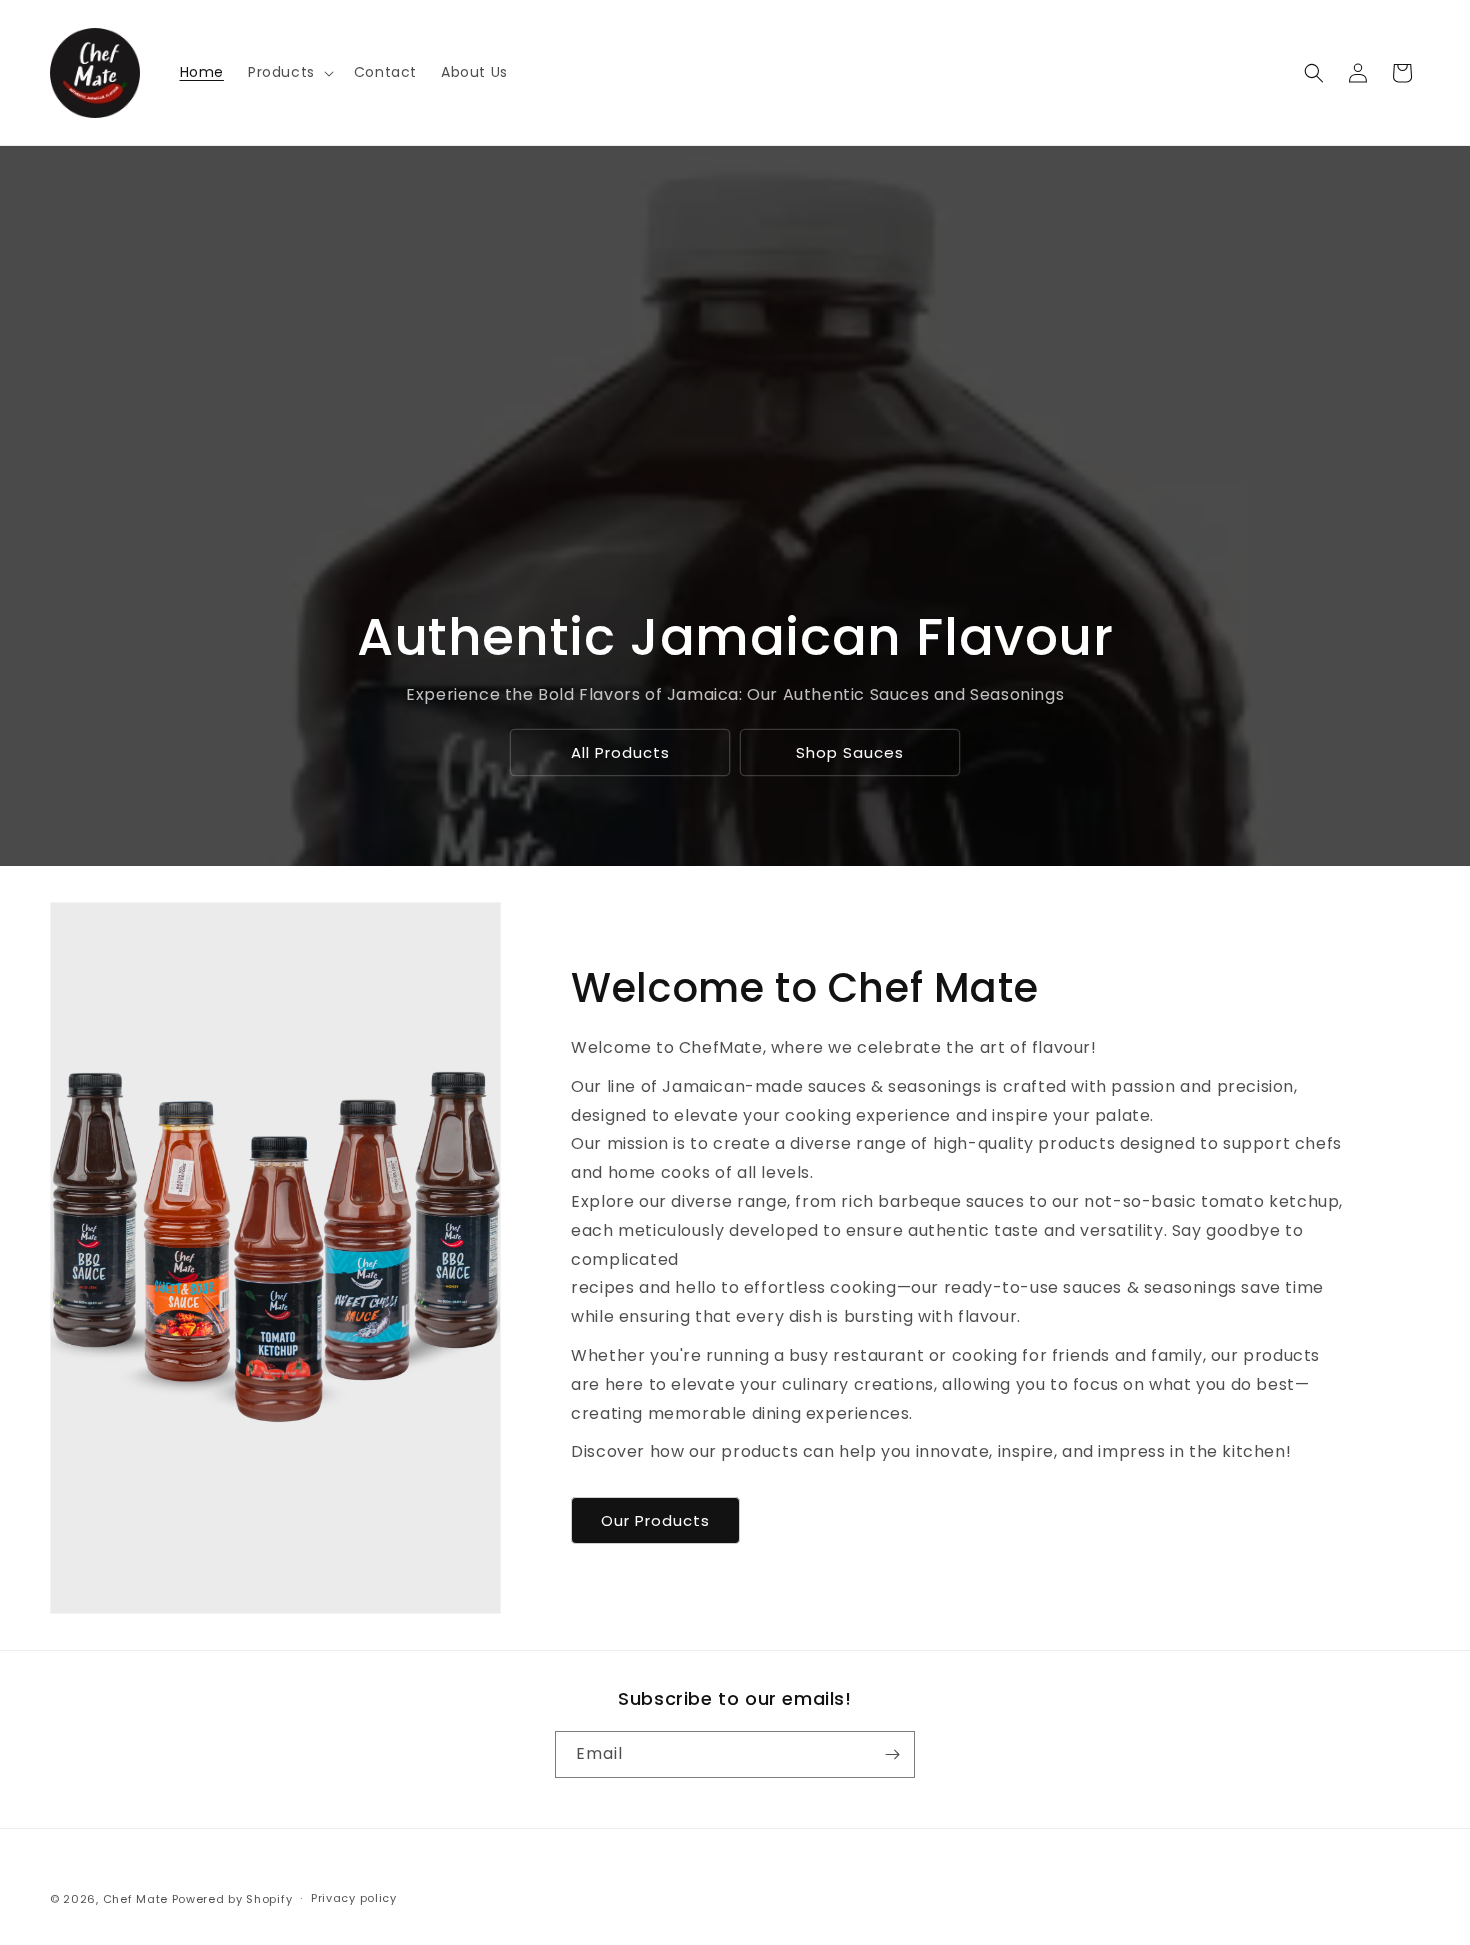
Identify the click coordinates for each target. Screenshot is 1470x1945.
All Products (619, 752)
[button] (289, 72)
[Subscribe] (892, 1754)
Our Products (655, 1520)
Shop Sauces (850, 752)
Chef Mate (135, 1899)
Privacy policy (354, 1898)
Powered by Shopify (232, 1899)
